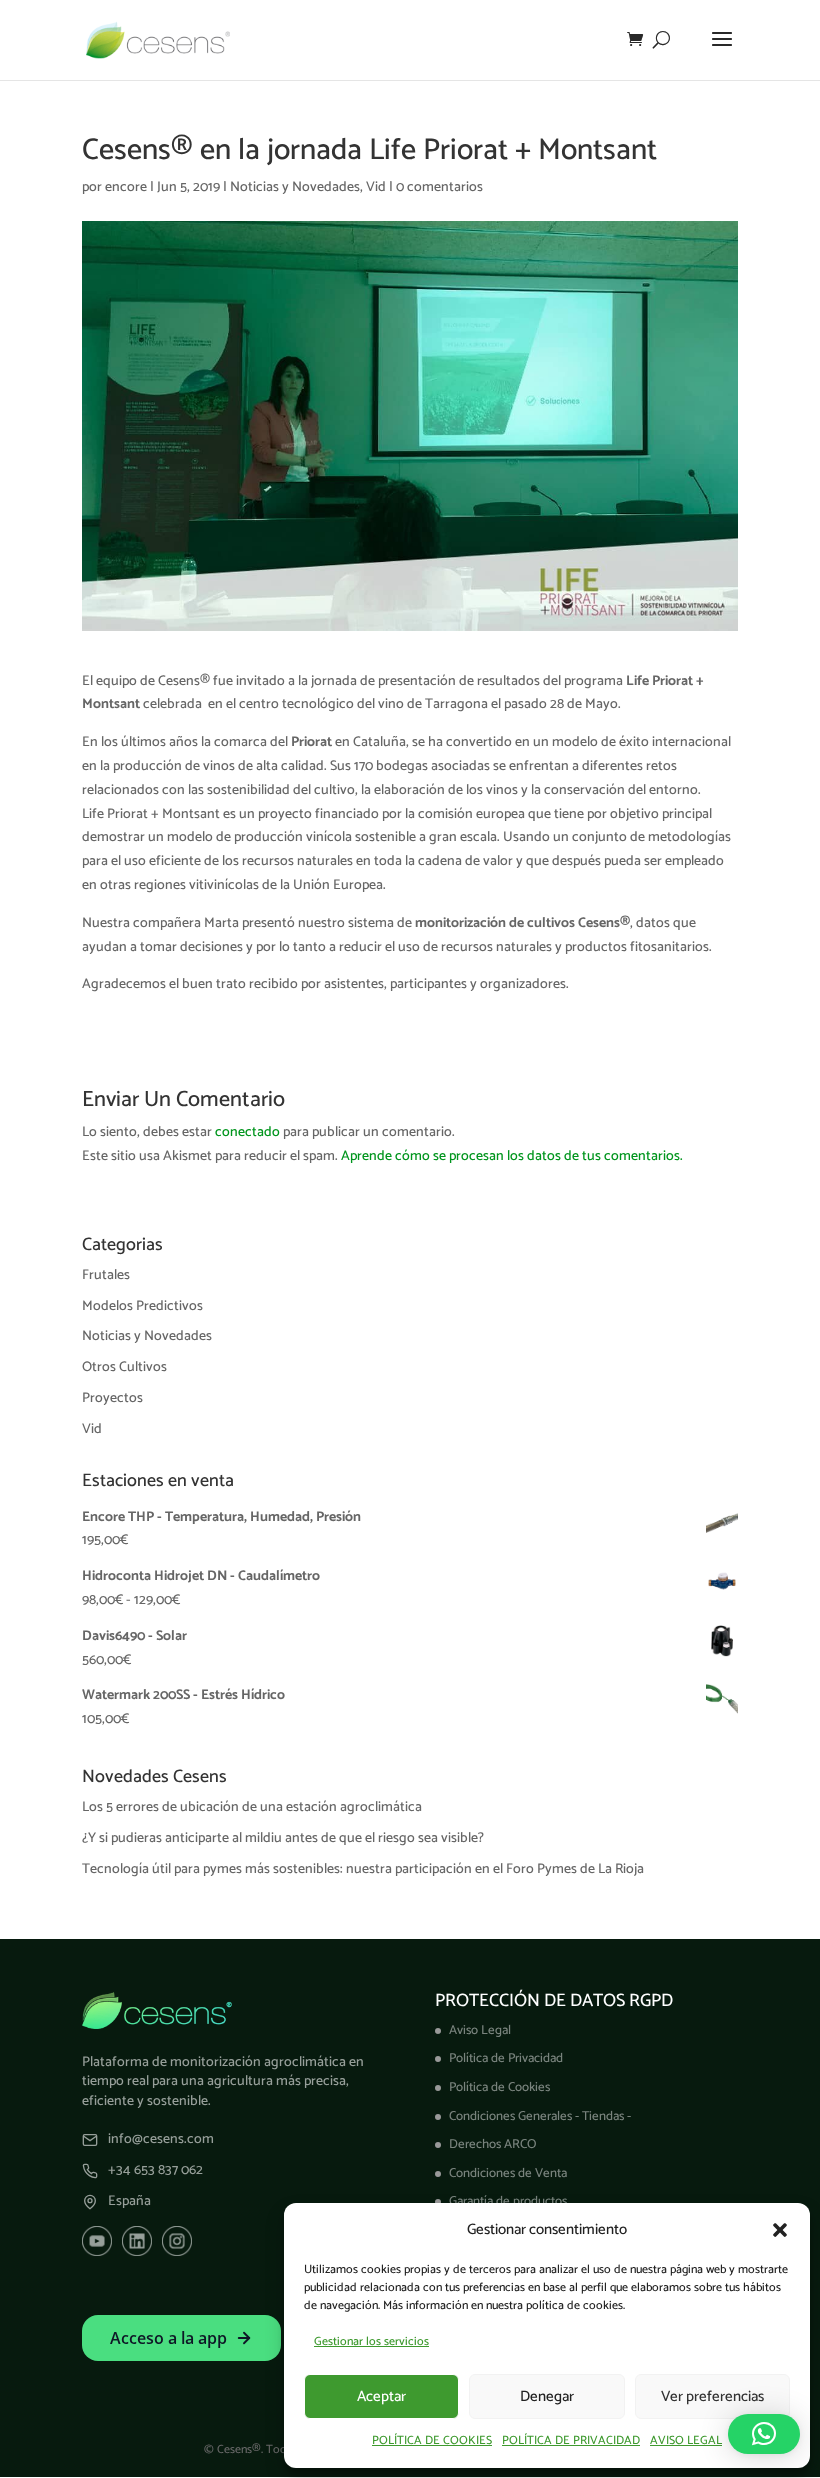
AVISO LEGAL (686, 2440)
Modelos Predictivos (142, 1306)
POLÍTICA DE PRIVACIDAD (571, 2440)
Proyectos (112, 1398)
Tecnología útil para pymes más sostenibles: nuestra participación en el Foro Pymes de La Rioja (363, 1869)
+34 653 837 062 (155, 2171)
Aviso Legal (480, 2030)
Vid (376, 187)
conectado (247, 1132)
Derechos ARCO (492, 2144)
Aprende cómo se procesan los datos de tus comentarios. (512, 1156)
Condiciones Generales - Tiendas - (540, 2116)
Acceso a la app (168, 2338)
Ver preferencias (712, 2396)
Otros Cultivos (124, 1367)
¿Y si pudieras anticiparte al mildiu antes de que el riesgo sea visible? (283, 1838)
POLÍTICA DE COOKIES (432, 2440)
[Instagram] (177, 2241)
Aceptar (381, 2396)
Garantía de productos (508, 2201)
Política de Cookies (499, 2087)
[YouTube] (97, 2241)
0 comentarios (439, 187)
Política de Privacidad (506, 2058)
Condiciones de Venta (508, 2173)
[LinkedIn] (137, 2241)
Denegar (547, 2396)
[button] (780, 2230)
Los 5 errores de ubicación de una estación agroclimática (252, 1807)
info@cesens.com (161, 2140)
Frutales (106, 1275)
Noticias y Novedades (295, 187)
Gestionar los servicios (371, 2341)
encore (126, 187)
